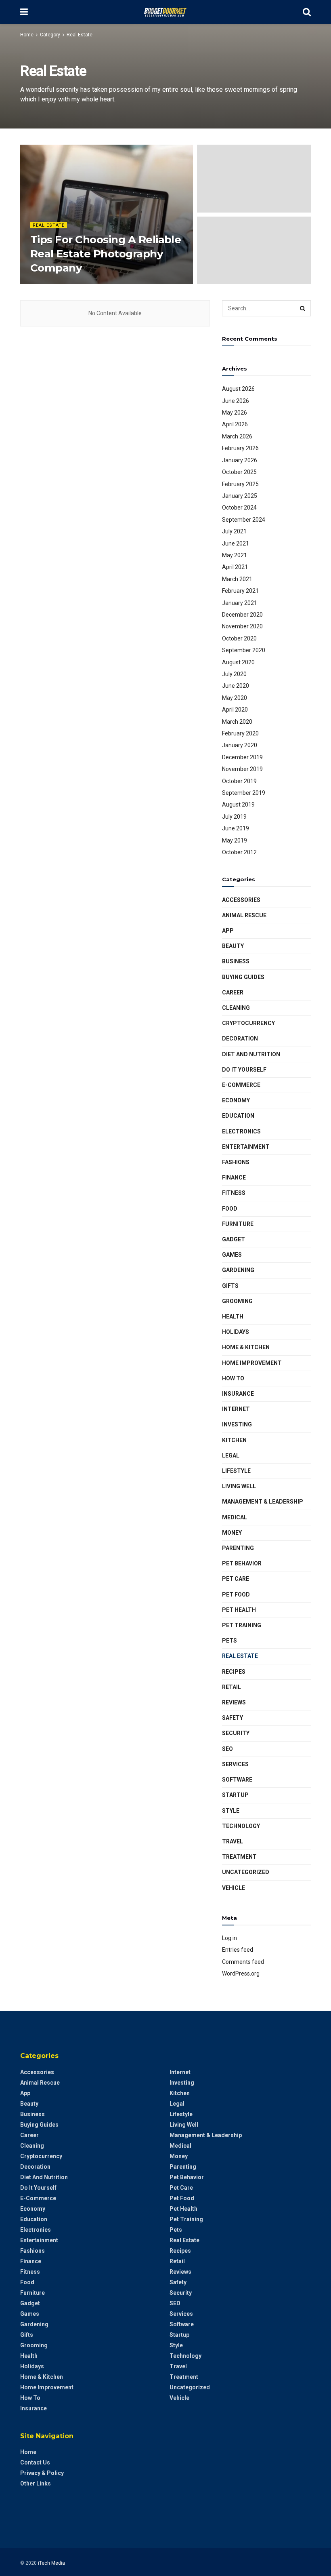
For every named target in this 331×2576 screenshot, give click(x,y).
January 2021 (240, 603)
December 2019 (242, 757)
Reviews (234, 1702)
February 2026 (240, 448)
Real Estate (80, 35)
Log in (229, 1938)
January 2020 (240, 745)
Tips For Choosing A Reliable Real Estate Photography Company (106, 254)
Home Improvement (252, 1363)
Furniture (238, 1224)
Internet (236, 1409)
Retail (231, 1687)
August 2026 (238, 389)
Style (231, 1811)
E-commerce (241, 1085)
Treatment (239, 1857)
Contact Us (35, 2462)
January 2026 (240, 460)
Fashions (236, 1162)
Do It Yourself (244, 1070)
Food (230, 1209)
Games (232, 1255)
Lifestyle (236, 1471)
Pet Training (242, 1625)
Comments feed (243, 1962)
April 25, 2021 (83, 283)
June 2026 (236, 401)
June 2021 (236, 543)
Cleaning (236, 1008)
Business (236, 961)
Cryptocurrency (248, 1023)
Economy (236, 1100)
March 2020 (237, 722)
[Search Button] (307, 12)
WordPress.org (241, 1974)
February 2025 (240, 484)
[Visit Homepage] (165, 12)
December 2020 (242, 615)
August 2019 (238, 805)
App (228, 931)
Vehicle (234, 1888)
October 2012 (239, 852)
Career (233, 992)
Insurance (238, 1394)
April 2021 (235, 567)
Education (238, 1116)
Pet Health (239, 1610)
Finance (234, 1177)
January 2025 (240, 496)
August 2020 (238, 662)
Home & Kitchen (246, 1347)
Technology (241, 1826)
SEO (227, 1749)
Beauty (233, 946)
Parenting (238, 1548)
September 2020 (244, 650)
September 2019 (244, 793)
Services (235, 1764)
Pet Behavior (242, 1563)
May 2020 (235, 698)
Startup (235, 1795)
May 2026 (235, 413)
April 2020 (235, 710)
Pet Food (236, 1594)
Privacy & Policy (42, 2473)
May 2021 (235, 555)
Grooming (237, 1301)
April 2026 (235, 424)
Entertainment (246, 1147)
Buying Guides (243, 977)
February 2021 (240, 591)
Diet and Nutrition (251, 1054)
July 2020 (234, 674)
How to (233, 1378)
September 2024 (244, 520)
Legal (231, 1455)
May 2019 (235, 840)
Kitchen (234, 1440)
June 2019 (236, 828)
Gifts (230, 1286)
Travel (233, 1841)
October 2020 (239, 638)
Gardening (238, 1270)
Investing (237, 1424)
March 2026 (237, 436)
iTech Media (51, 2563)
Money (232, 1533)
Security (236, 1733)
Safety (233, 1718)
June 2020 (236, 686)
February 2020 (240, 733)
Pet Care (236, 1579)
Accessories (241, 900)
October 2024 (239, 508)
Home (27, 35)
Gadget (234, 1239)
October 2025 (239, 472)
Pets (229, 1641)
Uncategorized (246, 1872)
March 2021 (237, 579)
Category (50, 35)
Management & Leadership (263, 1502)
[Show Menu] (24, 12)
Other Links (36, 2483)
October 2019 (239, 781)
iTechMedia (48, 283)
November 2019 (242, 769)
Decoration (240, 1038)
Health (233, 1316)
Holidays (236, 1332)
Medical (235, 1517)
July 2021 (234, 531)
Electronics (241, 1131)
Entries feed (238, 1950)
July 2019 (234, 817)
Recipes (234, 1672)
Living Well (239, 1486)
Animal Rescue (244, 915)
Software (237, 1780)
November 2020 (242, 626)
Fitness (234, 1193)
